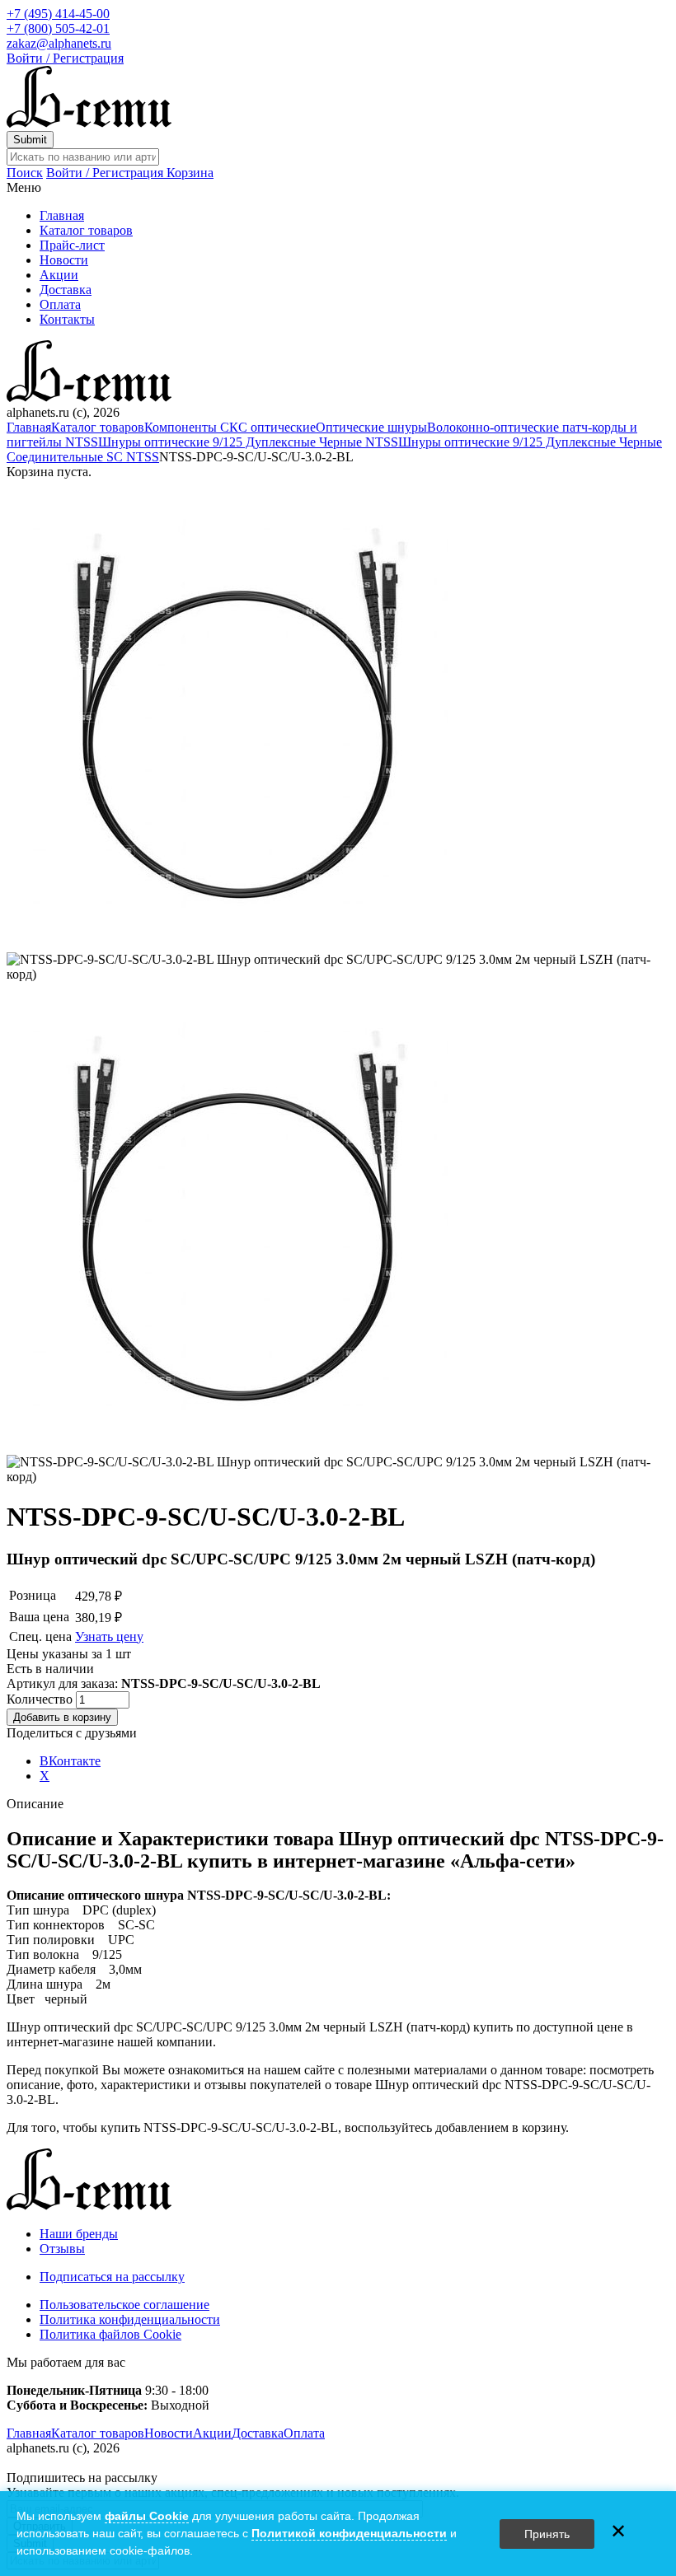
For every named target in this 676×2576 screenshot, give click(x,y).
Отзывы (62, 2249)
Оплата (60, 304)
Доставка (66, 290)
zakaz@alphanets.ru (59, 43)
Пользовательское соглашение (124, 2305)
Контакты (67, 319)
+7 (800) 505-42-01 (58, 28)
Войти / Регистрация (65, 58)
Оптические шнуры (371, 427)
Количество (41, 1699)
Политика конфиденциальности (130, 2319)
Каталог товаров (86, 230)
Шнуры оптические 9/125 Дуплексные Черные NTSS (248, 442)
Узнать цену (109, 1636)
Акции (59, 275)
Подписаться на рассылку (112, 2277)
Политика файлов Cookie (110, 2334)
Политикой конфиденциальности (349, 2533)
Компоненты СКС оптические (230, 427)
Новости (64, 260)
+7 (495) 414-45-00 (58, 14)
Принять (547, 2534)
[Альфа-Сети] (89, 123)
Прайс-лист (72, 245)
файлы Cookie (147, 2516)
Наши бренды (79, 2234)
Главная (62, 215)
